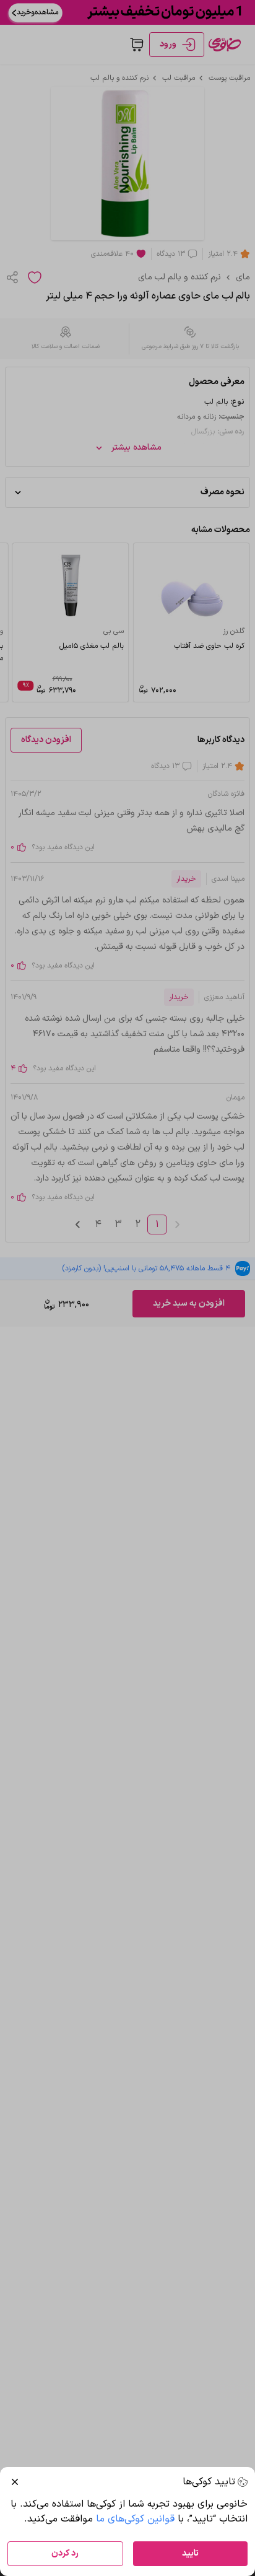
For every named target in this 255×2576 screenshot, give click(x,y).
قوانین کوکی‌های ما (135, 2519)
